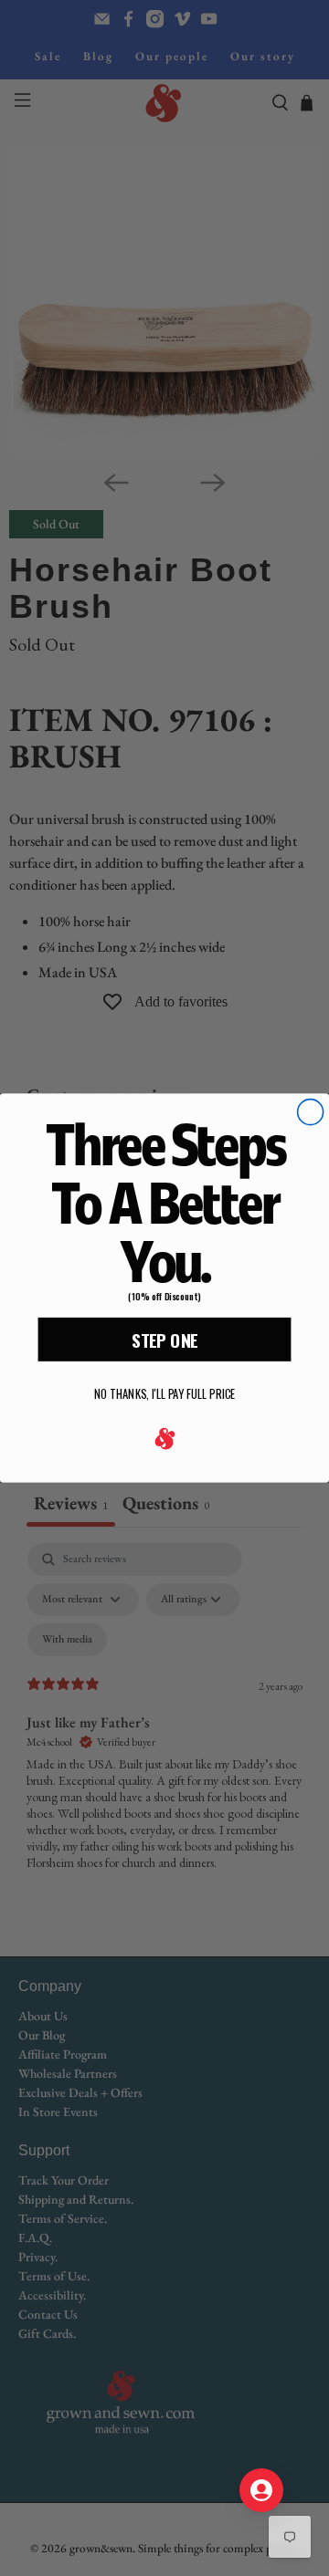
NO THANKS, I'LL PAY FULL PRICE (164, 1395)
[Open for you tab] (261, 2490)
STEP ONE (164, 1340)
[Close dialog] (311, 1112)
